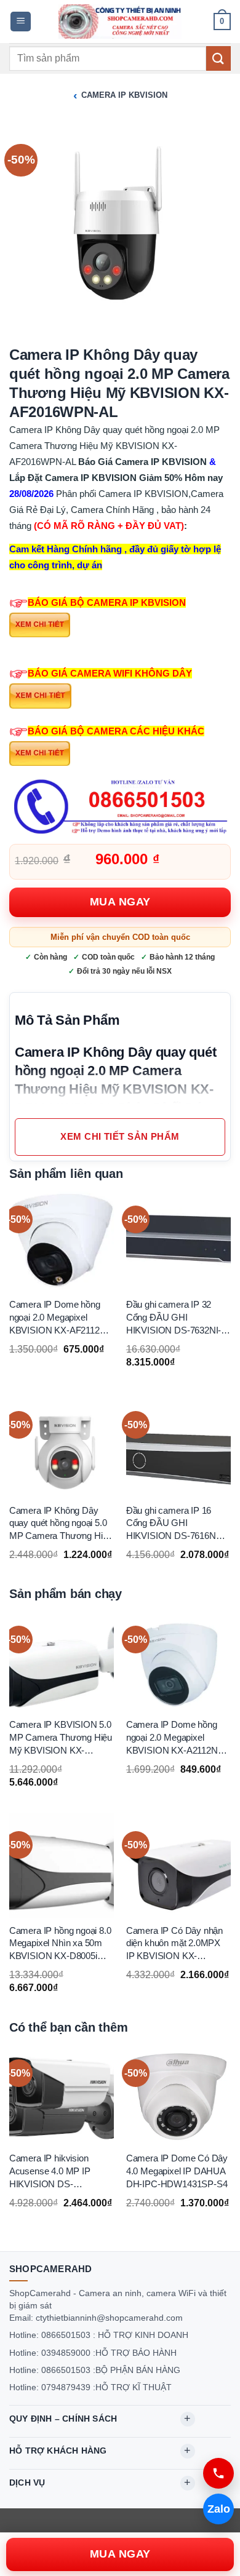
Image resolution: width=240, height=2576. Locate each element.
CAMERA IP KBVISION (124, 95)
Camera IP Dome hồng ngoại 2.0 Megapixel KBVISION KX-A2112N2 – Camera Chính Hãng (178, 1738)
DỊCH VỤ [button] (27, 2483)
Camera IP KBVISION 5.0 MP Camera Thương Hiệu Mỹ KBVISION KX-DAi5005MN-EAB (61, 1738)
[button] (21, 22)
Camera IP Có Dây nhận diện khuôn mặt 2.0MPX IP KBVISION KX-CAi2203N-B (174, 1944)
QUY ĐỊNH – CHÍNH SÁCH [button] (63, 2419)
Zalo (219, 2509)
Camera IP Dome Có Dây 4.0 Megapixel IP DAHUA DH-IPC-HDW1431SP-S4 (177, 2171)
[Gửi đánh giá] (218, 58)
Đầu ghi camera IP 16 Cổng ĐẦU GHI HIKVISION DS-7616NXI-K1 (177, 1524)
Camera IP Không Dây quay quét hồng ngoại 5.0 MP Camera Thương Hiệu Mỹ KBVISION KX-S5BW (61, 1524)
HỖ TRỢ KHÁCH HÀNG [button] (58, 2451)
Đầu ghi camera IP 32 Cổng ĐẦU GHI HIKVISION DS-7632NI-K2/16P (174, 1318)
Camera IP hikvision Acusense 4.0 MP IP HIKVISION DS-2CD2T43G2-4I (50, 2172)
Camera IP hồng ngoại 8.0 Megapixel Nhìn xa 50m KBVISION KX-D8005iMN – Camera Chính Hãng (61, 1944)
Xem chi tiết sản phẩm (120, 1137)
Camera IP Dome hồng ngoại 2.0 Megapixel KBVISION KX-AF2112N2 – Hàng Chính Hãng (60, 1318)
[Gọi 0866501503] (218, 2473)
